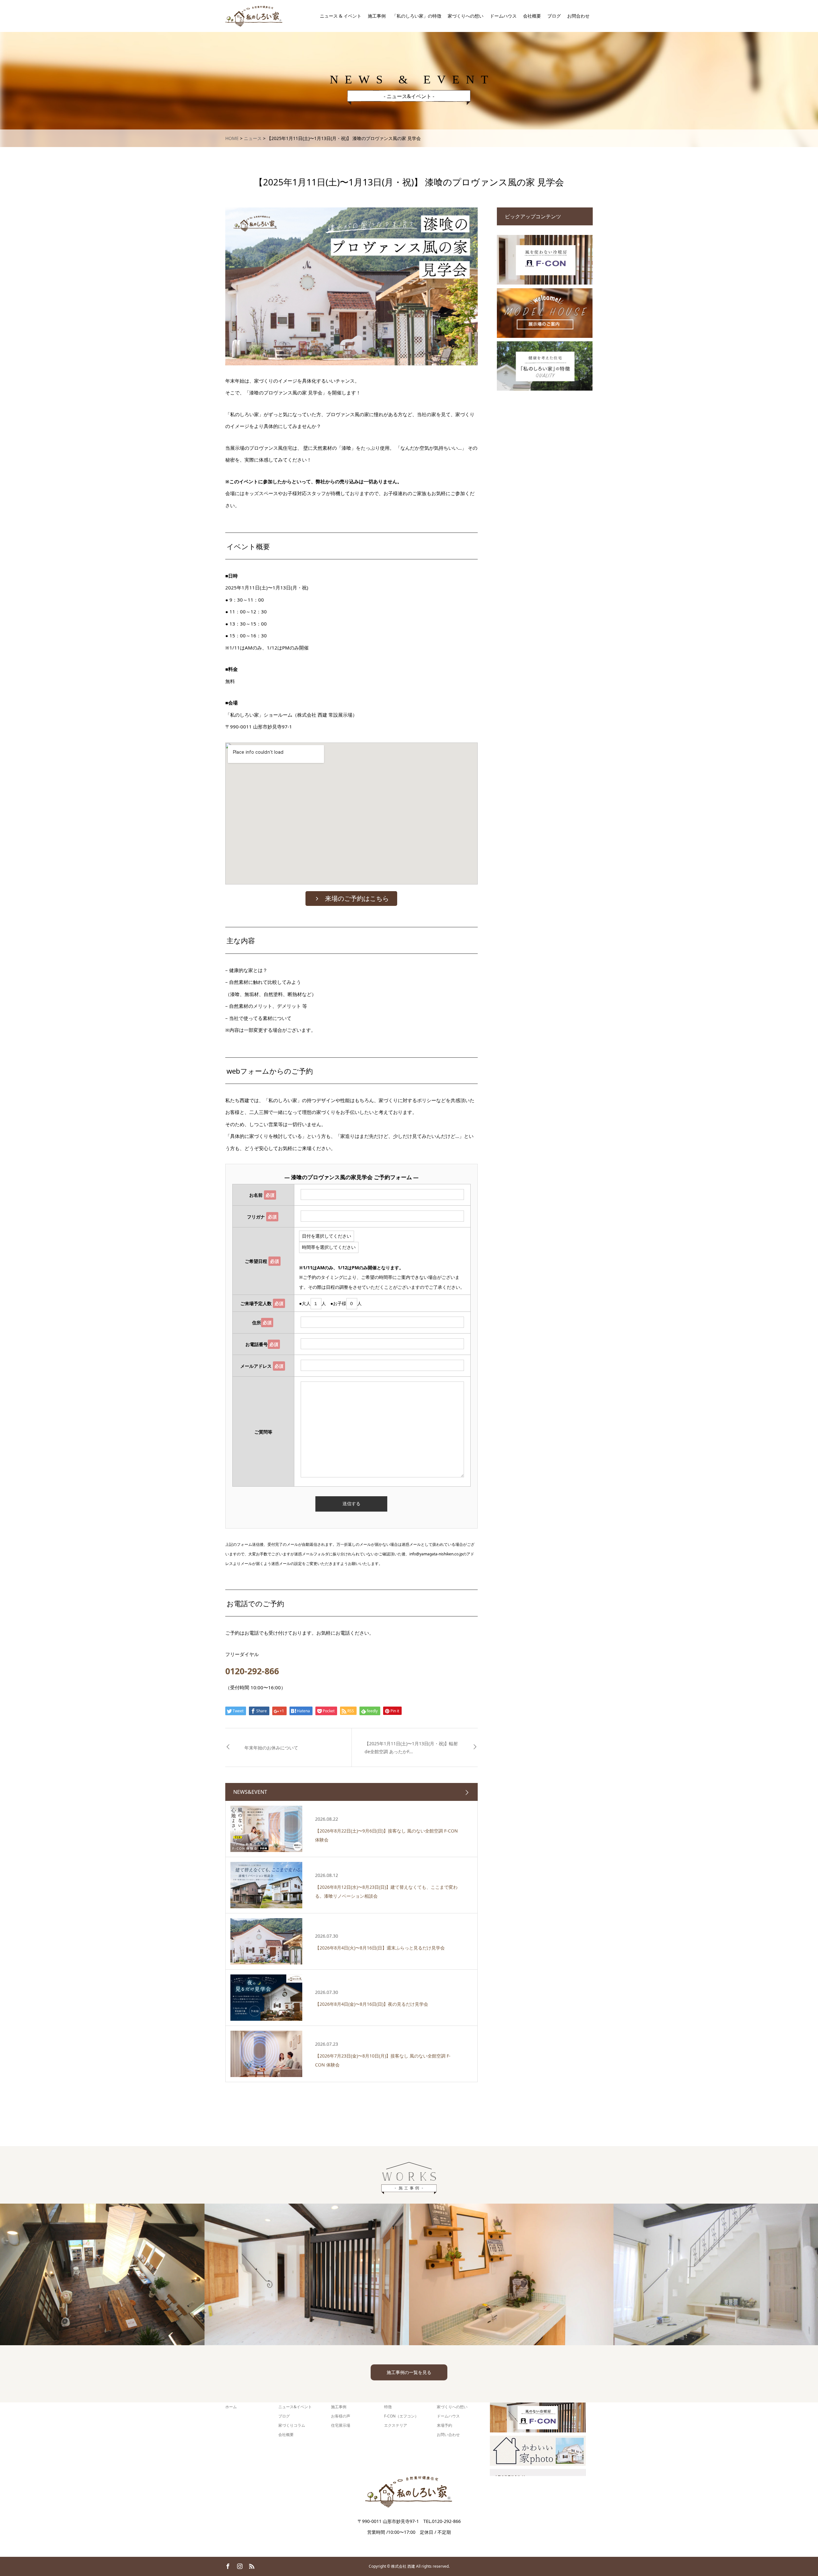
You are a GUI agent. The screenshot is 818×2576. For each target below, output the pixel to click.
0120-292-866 (252, 1671)
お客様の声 (341, 2416)
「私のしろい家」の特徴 (417, 16)
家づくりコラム (292, 2425)
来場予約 (444, 2425)
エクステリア (396, 2425)
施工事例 (377, 16)
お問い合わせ (448, 2435)
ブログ (554, 16)
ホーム (231, 2407)
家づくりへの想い (466, 16)
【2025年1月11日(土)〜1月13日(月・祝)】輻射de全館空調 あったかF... (411, 1747)
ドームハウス (503, 16)
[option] (102, 2274)
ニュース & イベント (341, 16)
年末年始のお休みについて (271, 1748)
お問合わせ (578, 16)
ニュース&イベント (295, 2407)
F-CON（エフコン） (401, 2416)
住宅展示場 (341, 2425)
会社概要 (532, 16)
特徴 (388, 2407)
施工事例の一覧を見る (409, 2372)
